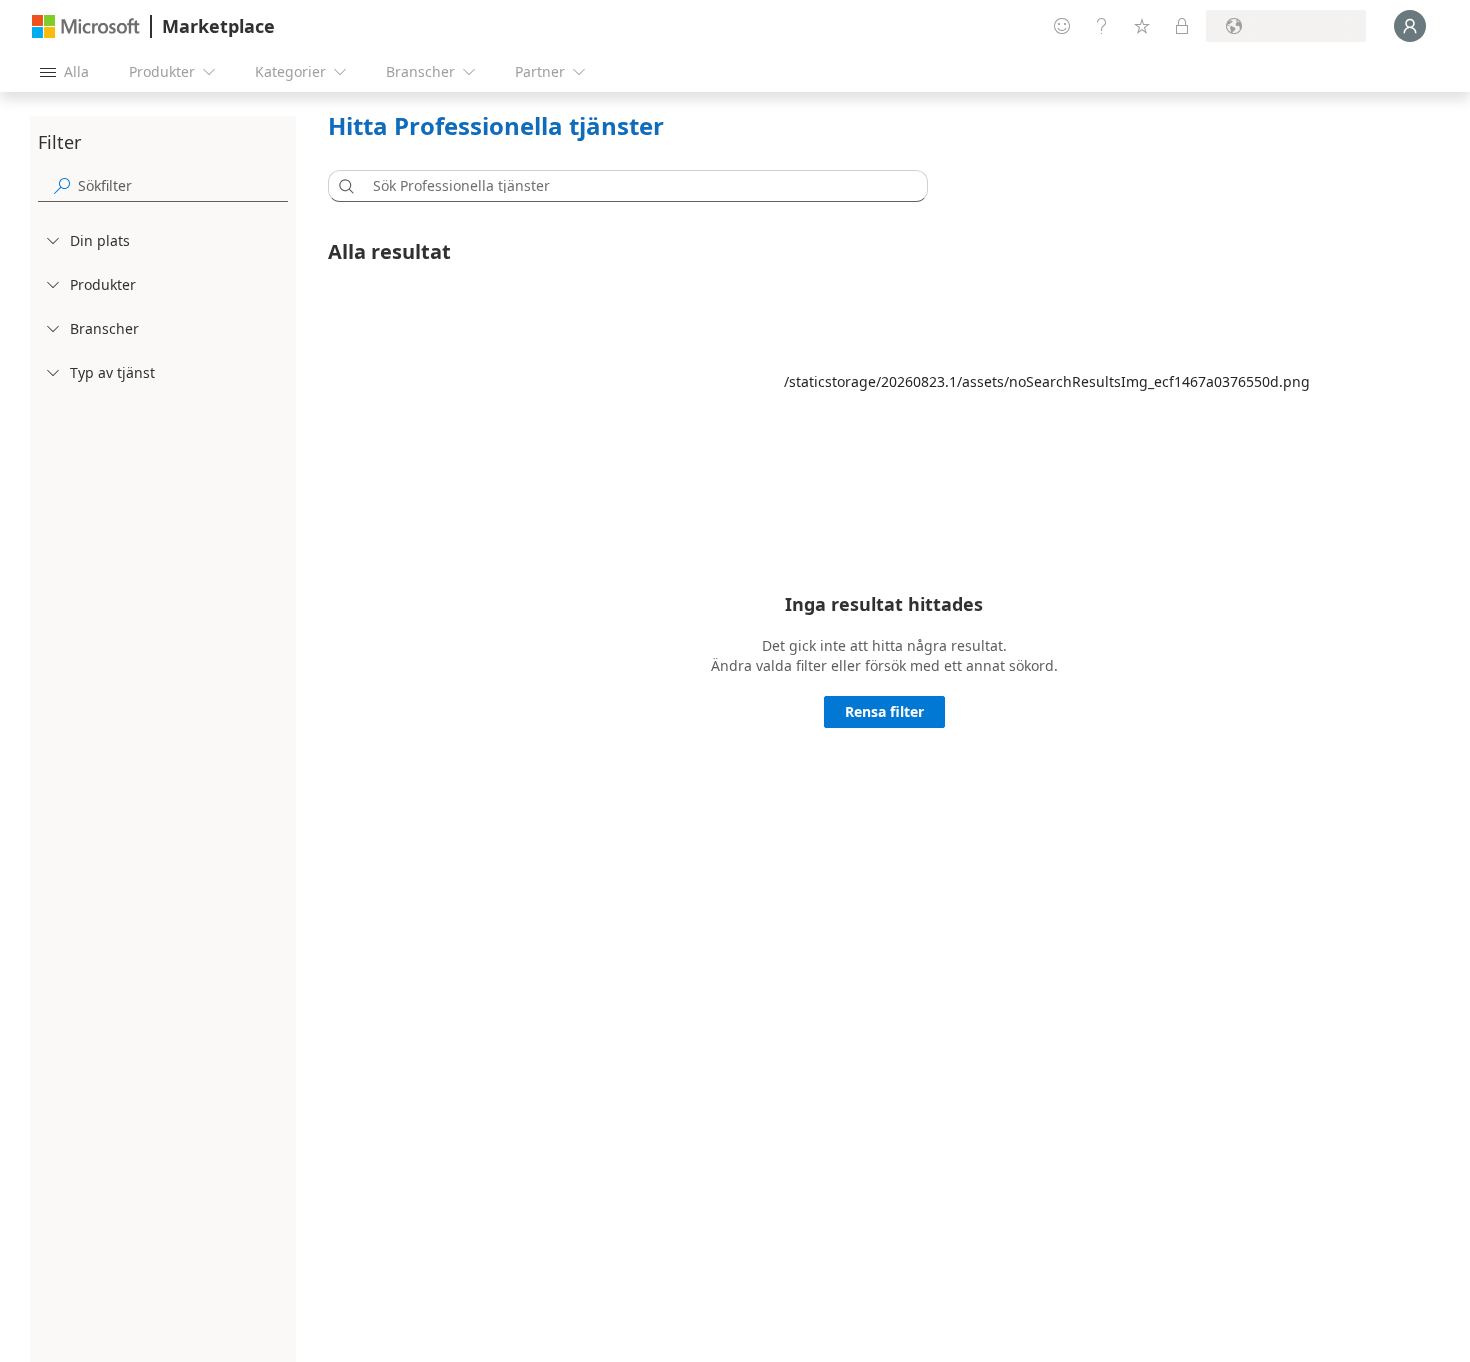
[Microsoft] (86, 26)
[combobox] (634, 186)
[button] (343, 186)
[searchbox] (183, 185)
